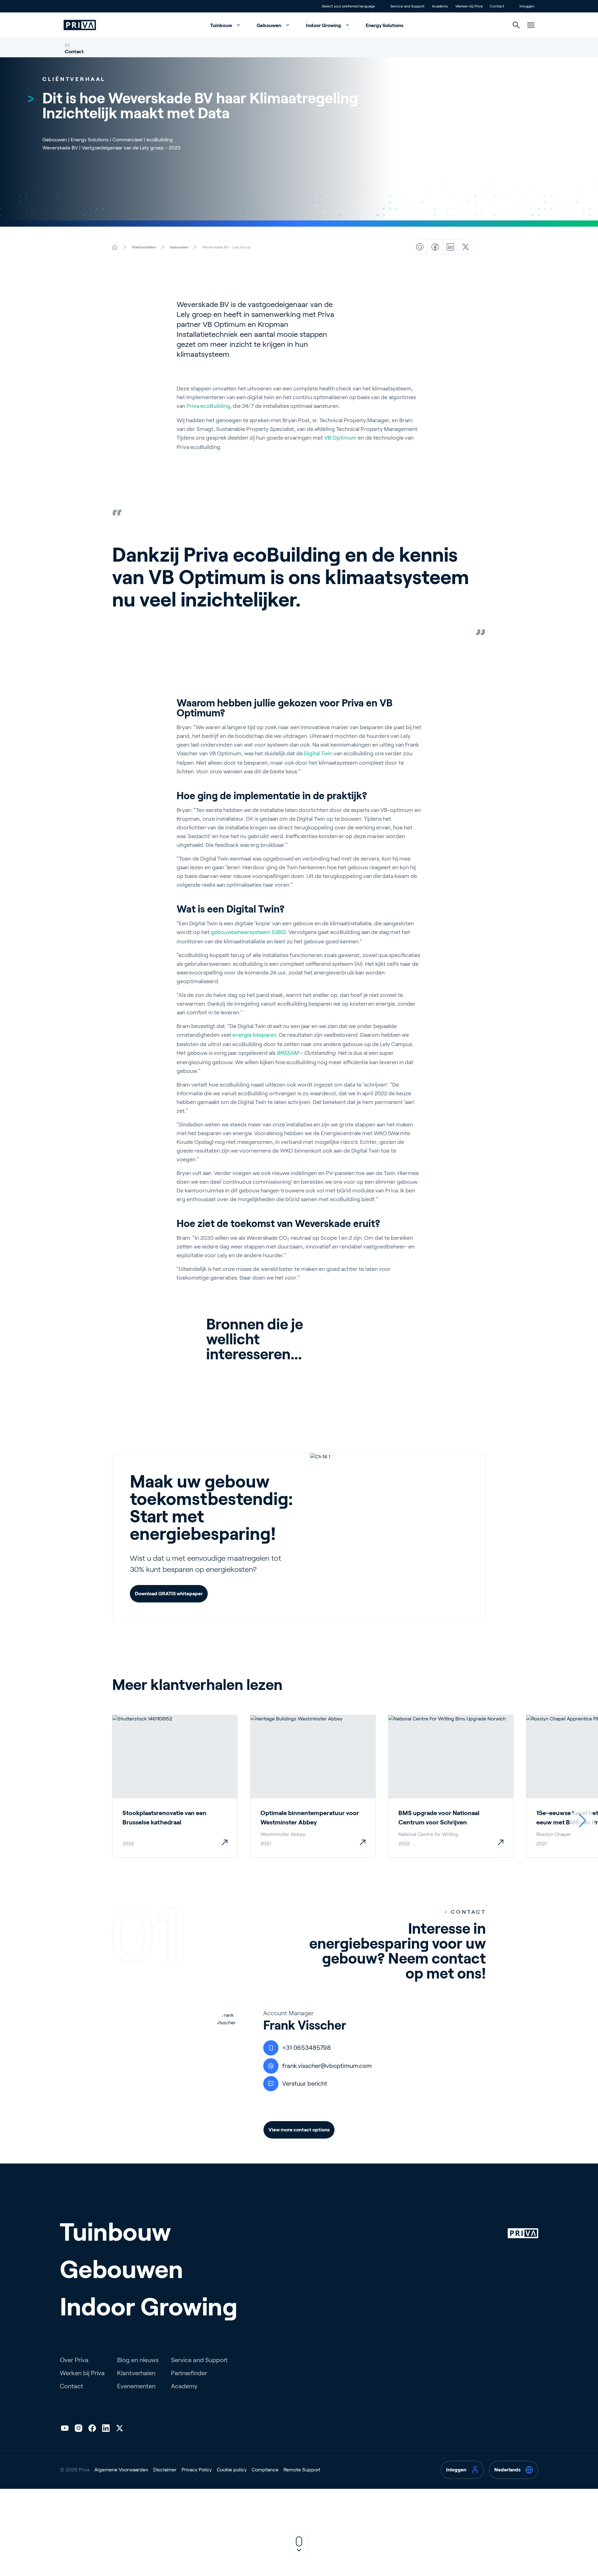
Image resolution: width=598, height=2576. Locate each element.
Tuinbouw (222, 25)
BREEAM (287, 1053)
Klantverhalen (136, 2373)
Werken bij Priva (82, 2373)
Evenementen (136, 2386)
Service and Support (199, 2360)
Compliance (265, 2470)
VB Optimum (340, 438)
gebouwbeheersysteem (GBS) (248, 932)
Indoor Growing (324, 25)
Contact (74, 52)
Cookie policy (232, 2470)
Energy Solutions (384, 25)
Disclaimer (165, 2470)
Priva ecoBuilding (208, 406)
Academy (184, 2386)
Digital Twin (318, 753)
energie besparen (254, 1035)
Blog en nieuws (138, 2360)
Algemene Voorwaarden (121, 2470)
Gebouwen (269, 25)
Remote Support (302, 2470)
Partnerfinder (189, 2373)
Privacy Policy (197, 2470)
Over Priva (74, 2360)
